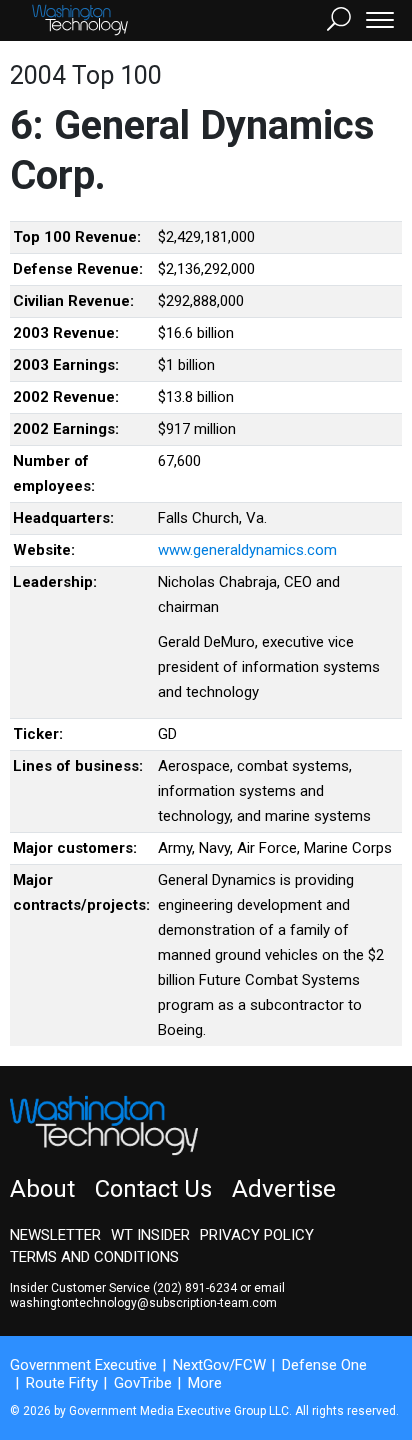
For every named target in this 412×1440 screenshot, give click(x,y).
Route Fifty (62, 1383)
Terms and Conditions (94, 1257)
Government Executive (83, 1365)
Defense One (324, 1365)
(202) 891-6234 (195, 1288)
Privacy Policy (257, 1235)
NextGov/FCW (219, 1365)
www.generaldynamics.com (247, 550)
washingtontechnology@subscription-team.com (143, 1303)
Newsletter (55, 1235)
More (205, 1383)
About (42, 1189)
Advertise (284, 1189)
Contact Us (153, 1189)
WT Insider (150, 1235)
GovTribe (143, 1383)
